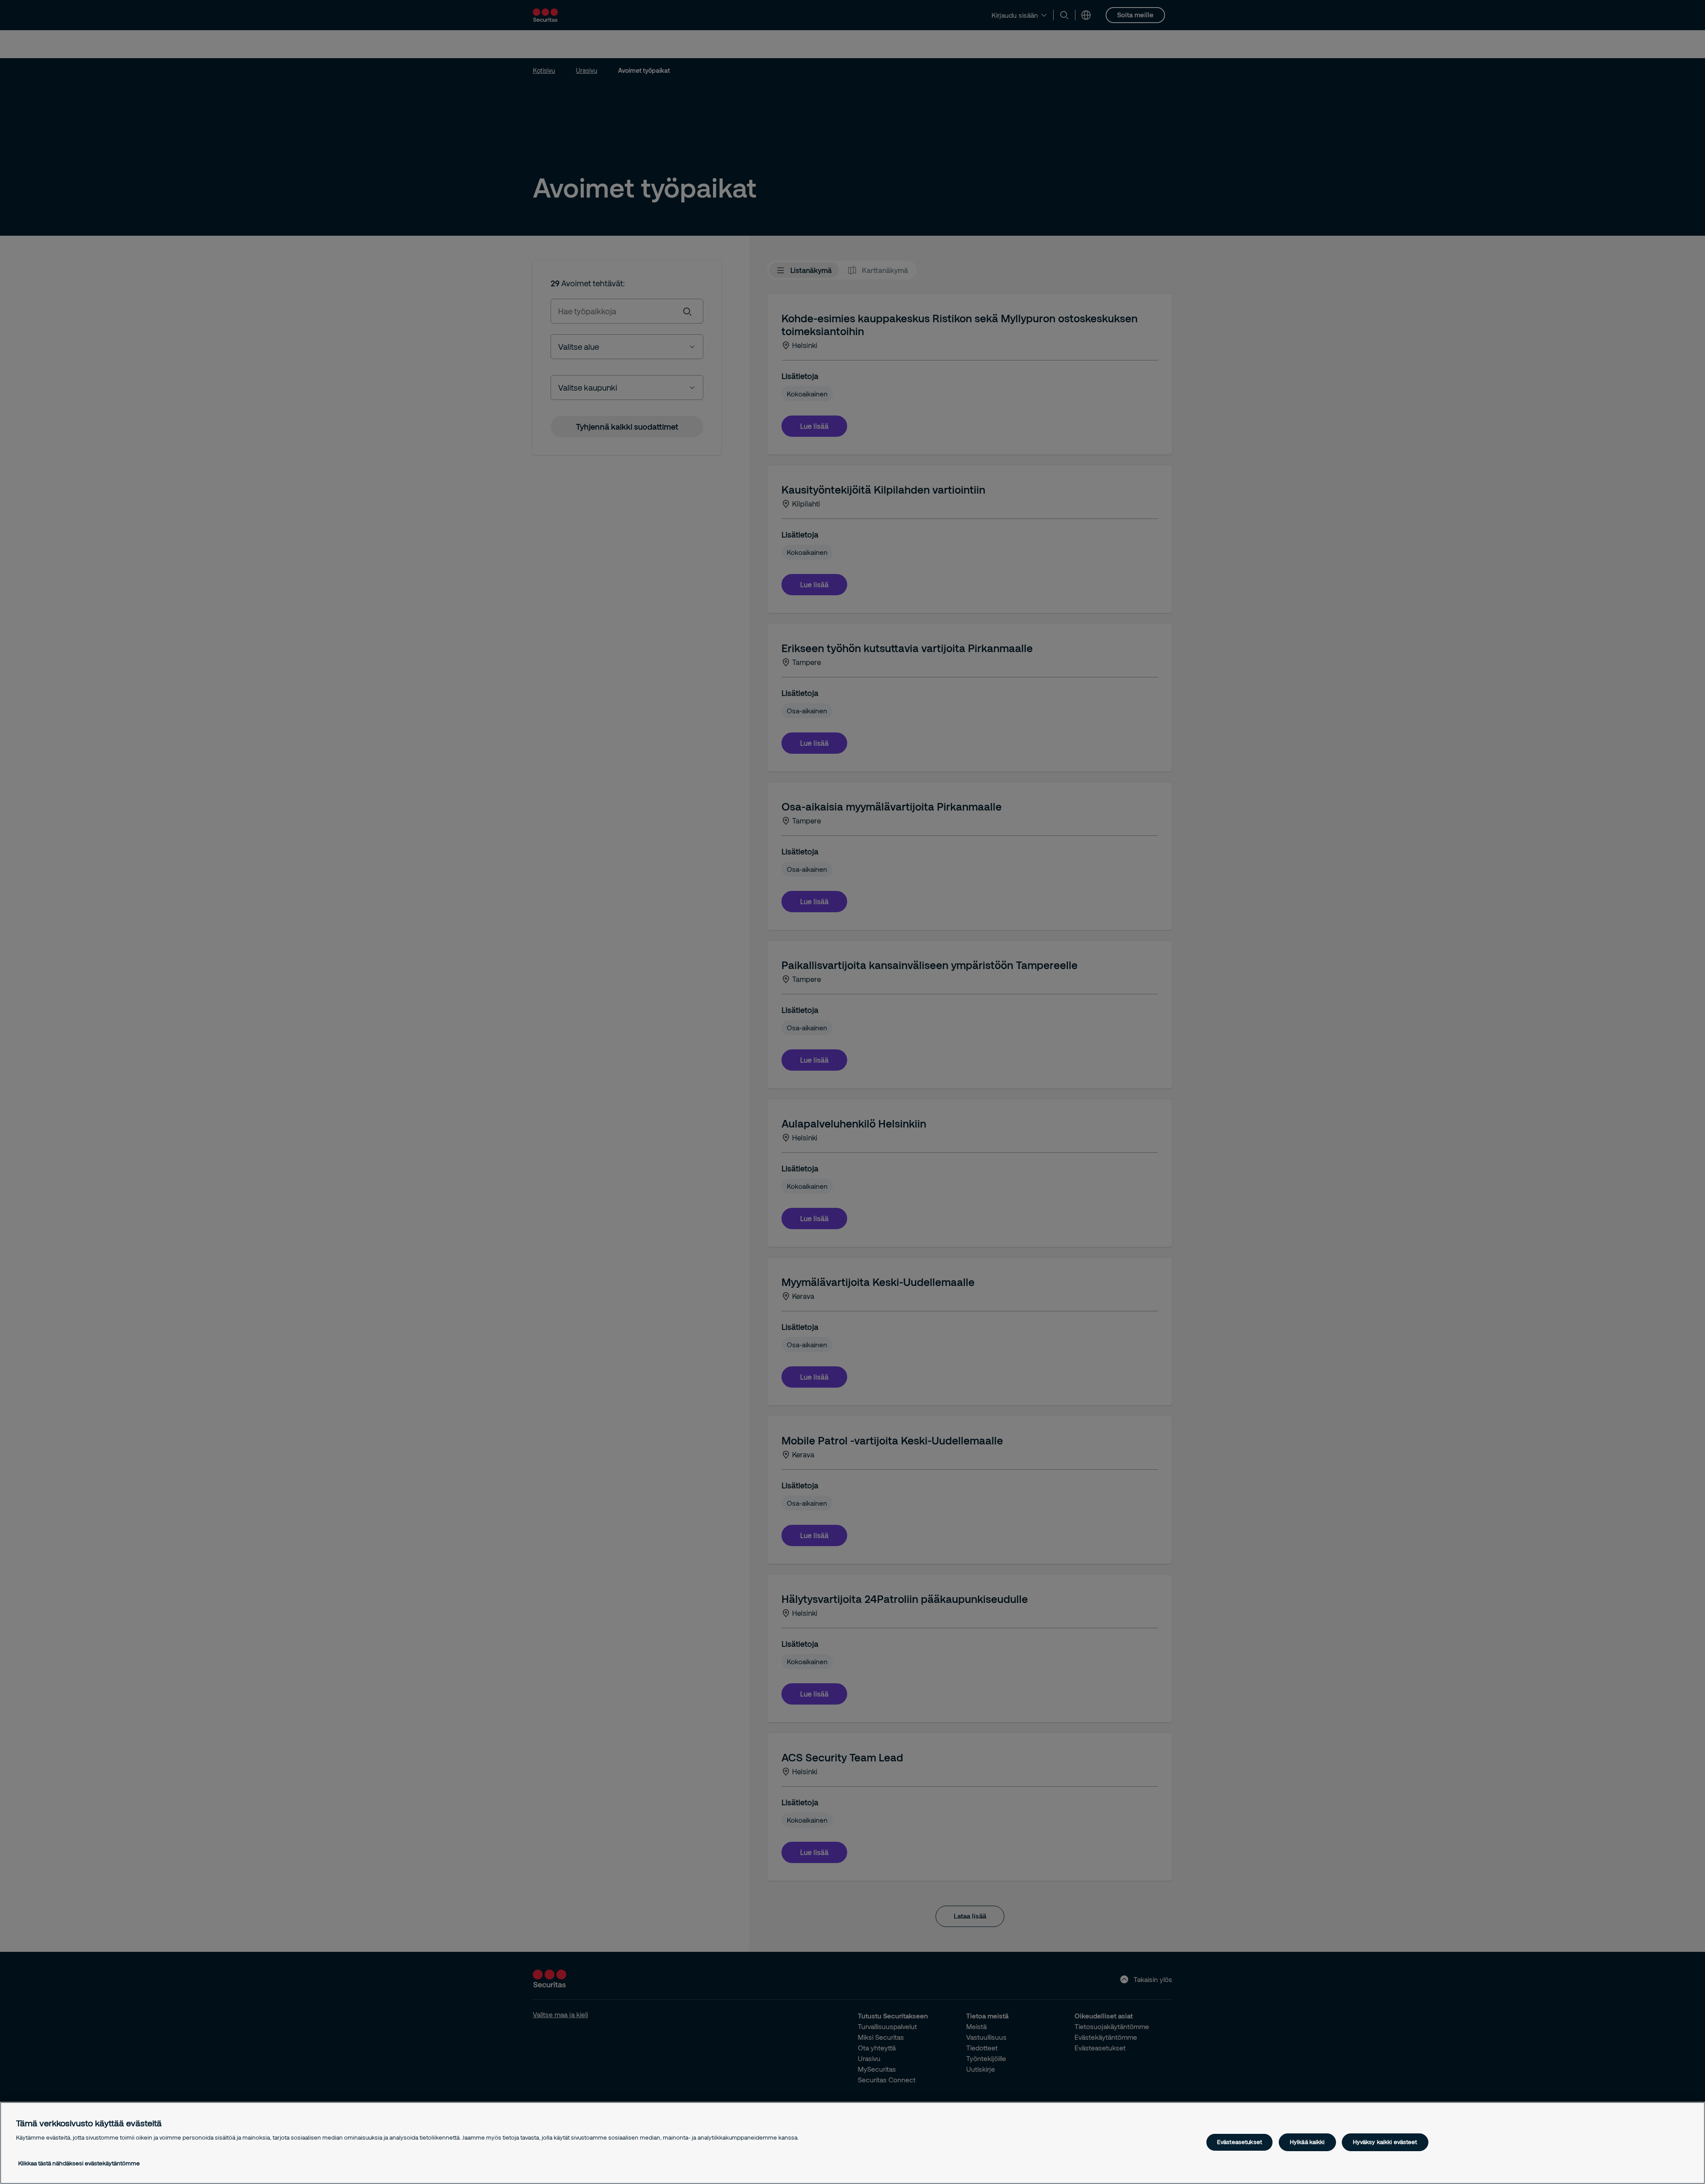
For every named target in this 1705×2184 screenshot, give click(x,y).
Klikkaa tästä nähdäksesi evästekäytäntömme (79, 2163)
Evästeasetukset (1239, 2142)
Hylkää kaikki (1307, 2142)
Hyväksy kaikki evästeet (1385, 2142)
